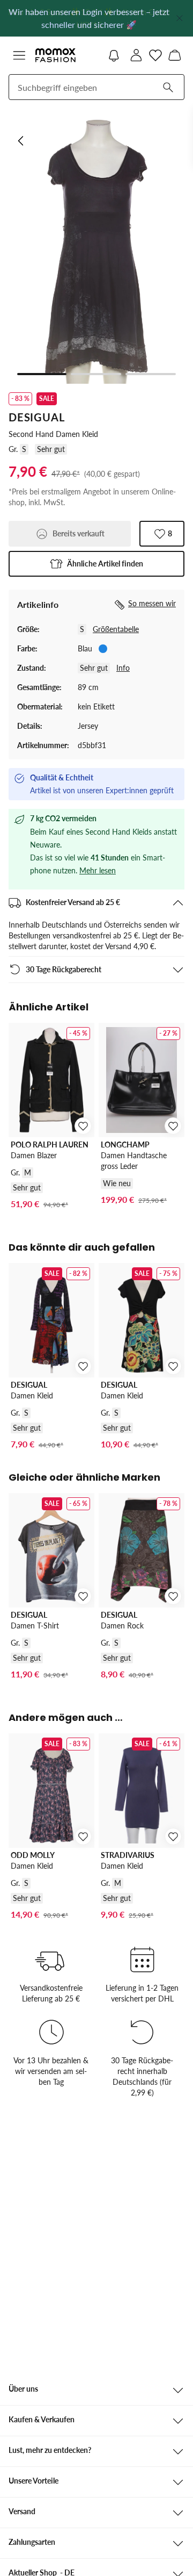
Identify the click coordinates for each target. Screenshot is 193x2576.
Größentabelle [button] (116, 629)
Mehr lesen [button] (98, 870)
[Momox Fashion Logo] (55, 55)
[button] (19, 55)
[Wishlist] (155, 55)
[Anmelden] (136, 55)
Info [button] (123, 668)
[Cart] (175, 55)
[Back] (21, 141)
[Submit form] (168, 87)
